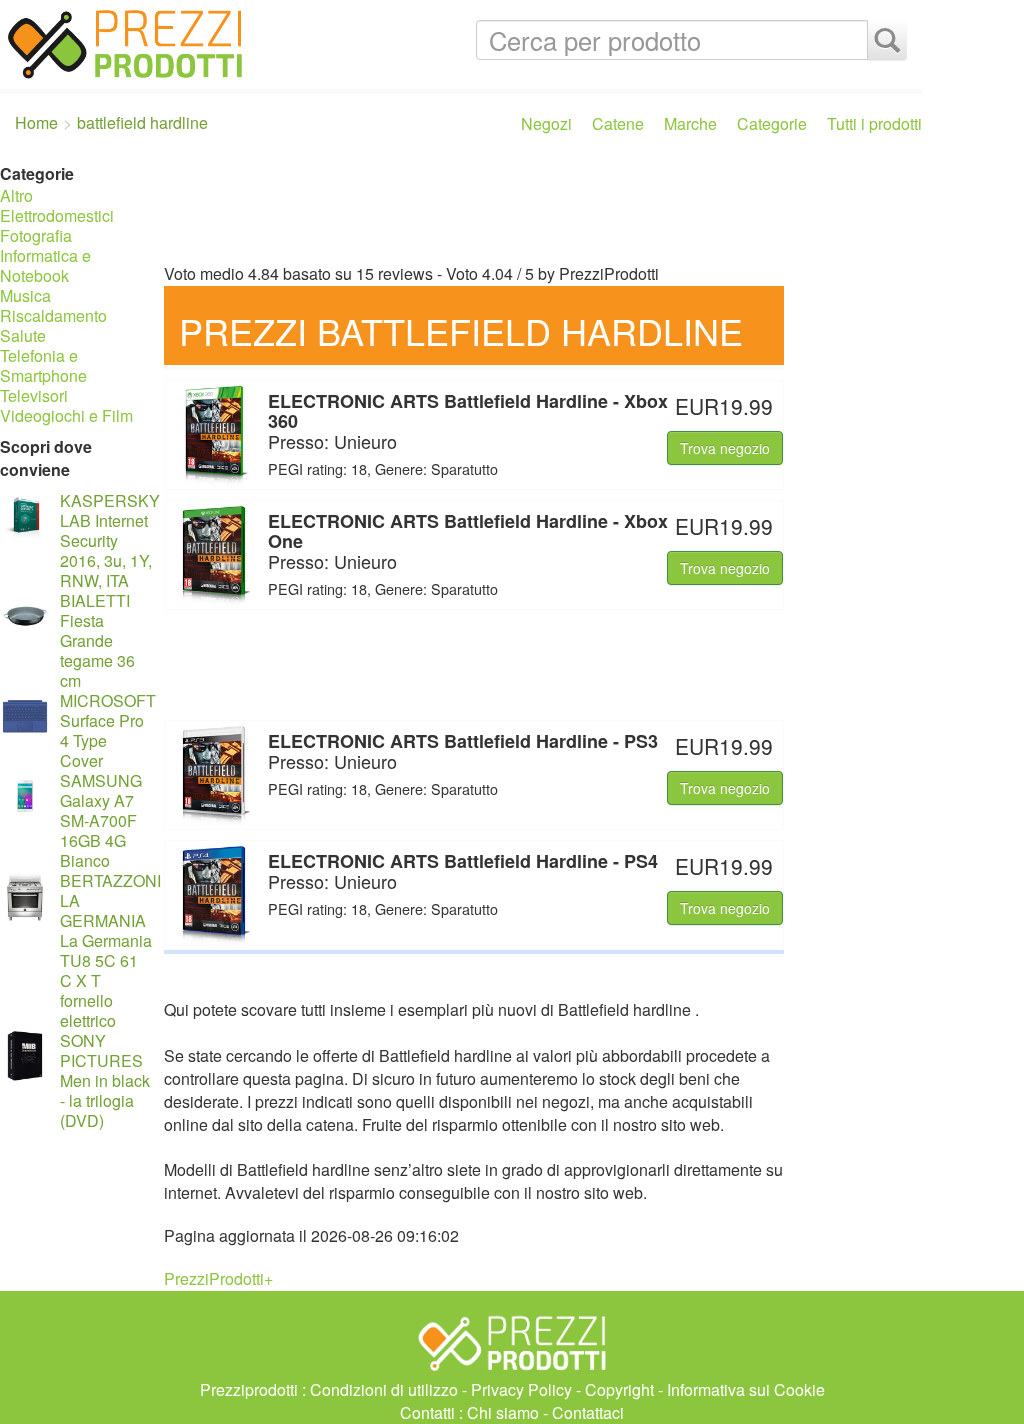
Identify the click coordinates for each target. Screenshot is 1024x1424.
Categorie (772, 123)
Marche (690, 123)
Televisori (34, 395)
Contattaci (588, 1412)
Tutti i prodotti (874, 123)
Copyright (619, 1389)
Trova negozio (725, 448)
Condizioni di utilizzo (384, 1389)
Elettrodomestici (57, 215)
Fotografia (36, 235)
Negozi (546, 123)
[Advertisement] (538, 208)
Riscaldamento (53, 315)
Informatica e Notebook (45, 265)
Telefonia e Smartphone (43, 365)
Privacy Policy (521, 1389)
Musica (25, 295)
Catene (618, 123)
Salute (23, 335)
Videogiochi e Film (66, 415)
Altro (16, 195)
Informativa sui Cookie (746, 1389)
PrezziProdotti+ (218, 1278)
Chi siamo (503, 1412)
